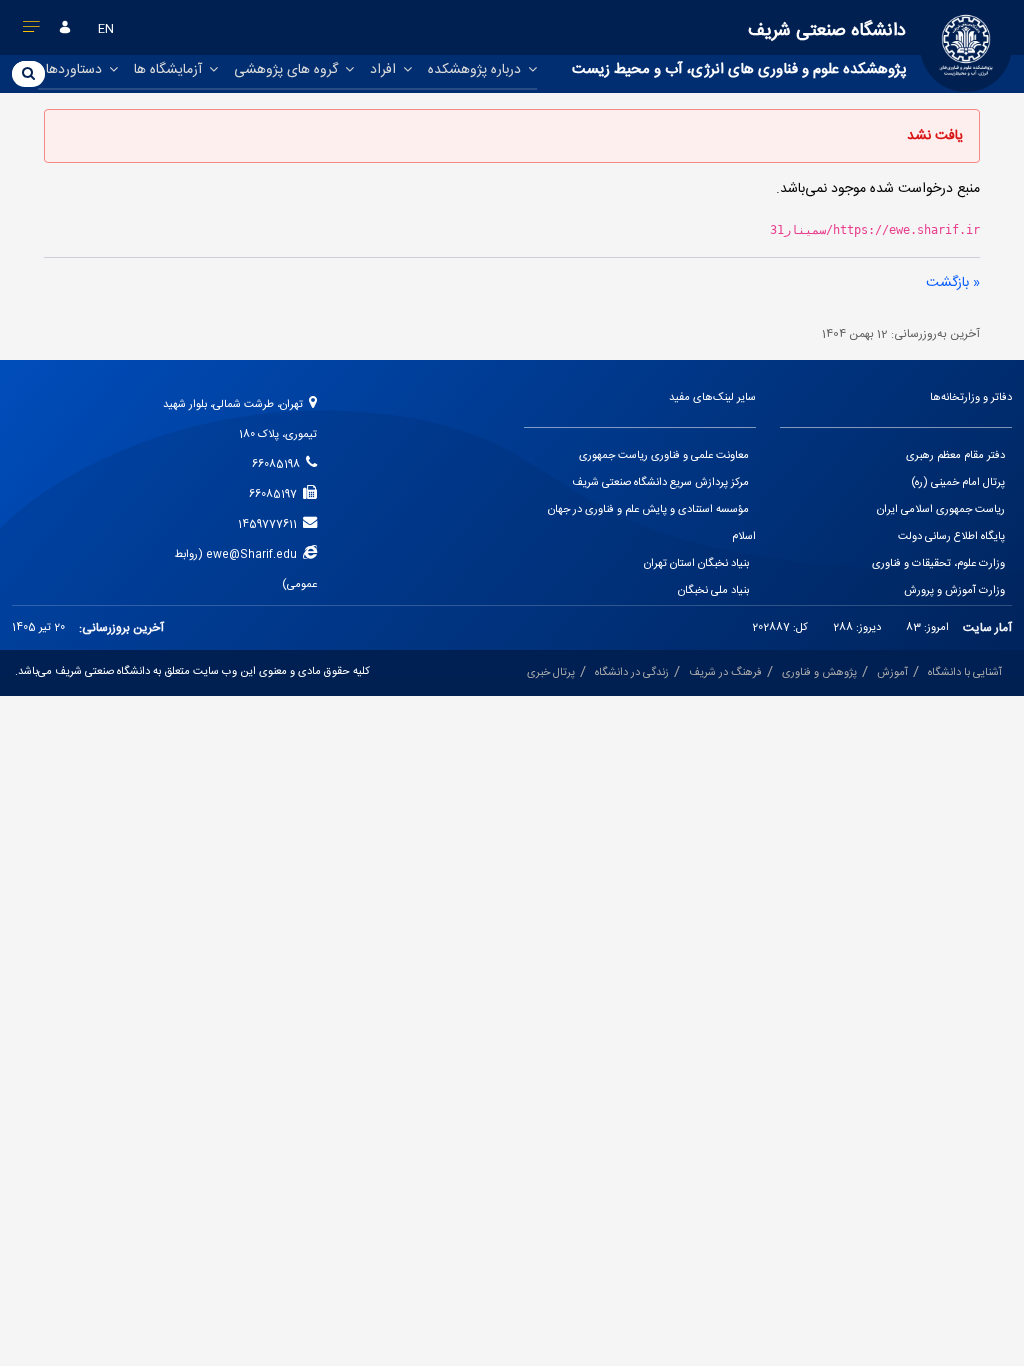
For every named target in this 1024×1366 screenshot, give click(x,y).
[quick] (32, 31)
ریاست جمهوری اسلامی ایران (941, 510)
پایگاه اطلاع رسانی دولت (951, 537)
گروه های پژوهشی (288, 70)
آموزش (892, 673)
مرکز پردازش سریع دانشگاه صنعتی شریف (660, 483)
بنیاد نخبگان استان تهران (696, 564)
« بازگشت (953, 283)
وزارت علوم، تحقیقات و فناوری (938, 564)
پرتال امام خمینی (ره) (958, 483)
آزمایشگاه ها (170, 70)
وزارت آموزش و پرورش (954, 591)
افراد (385, 70)
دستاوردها (76, 70)
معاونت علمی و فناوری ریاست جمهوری (664, 456)
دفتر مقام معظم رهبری (955, 456)
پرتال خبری (551, 673)
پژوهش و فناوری (819, 673)
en (106, 29)
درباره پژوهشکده (476, 70)
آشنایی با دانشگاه (965, 673)
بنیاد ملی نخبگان (713, 591)
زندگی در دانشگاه (632, 673)
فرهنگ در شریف (725, 673)
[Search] (28, 73)
